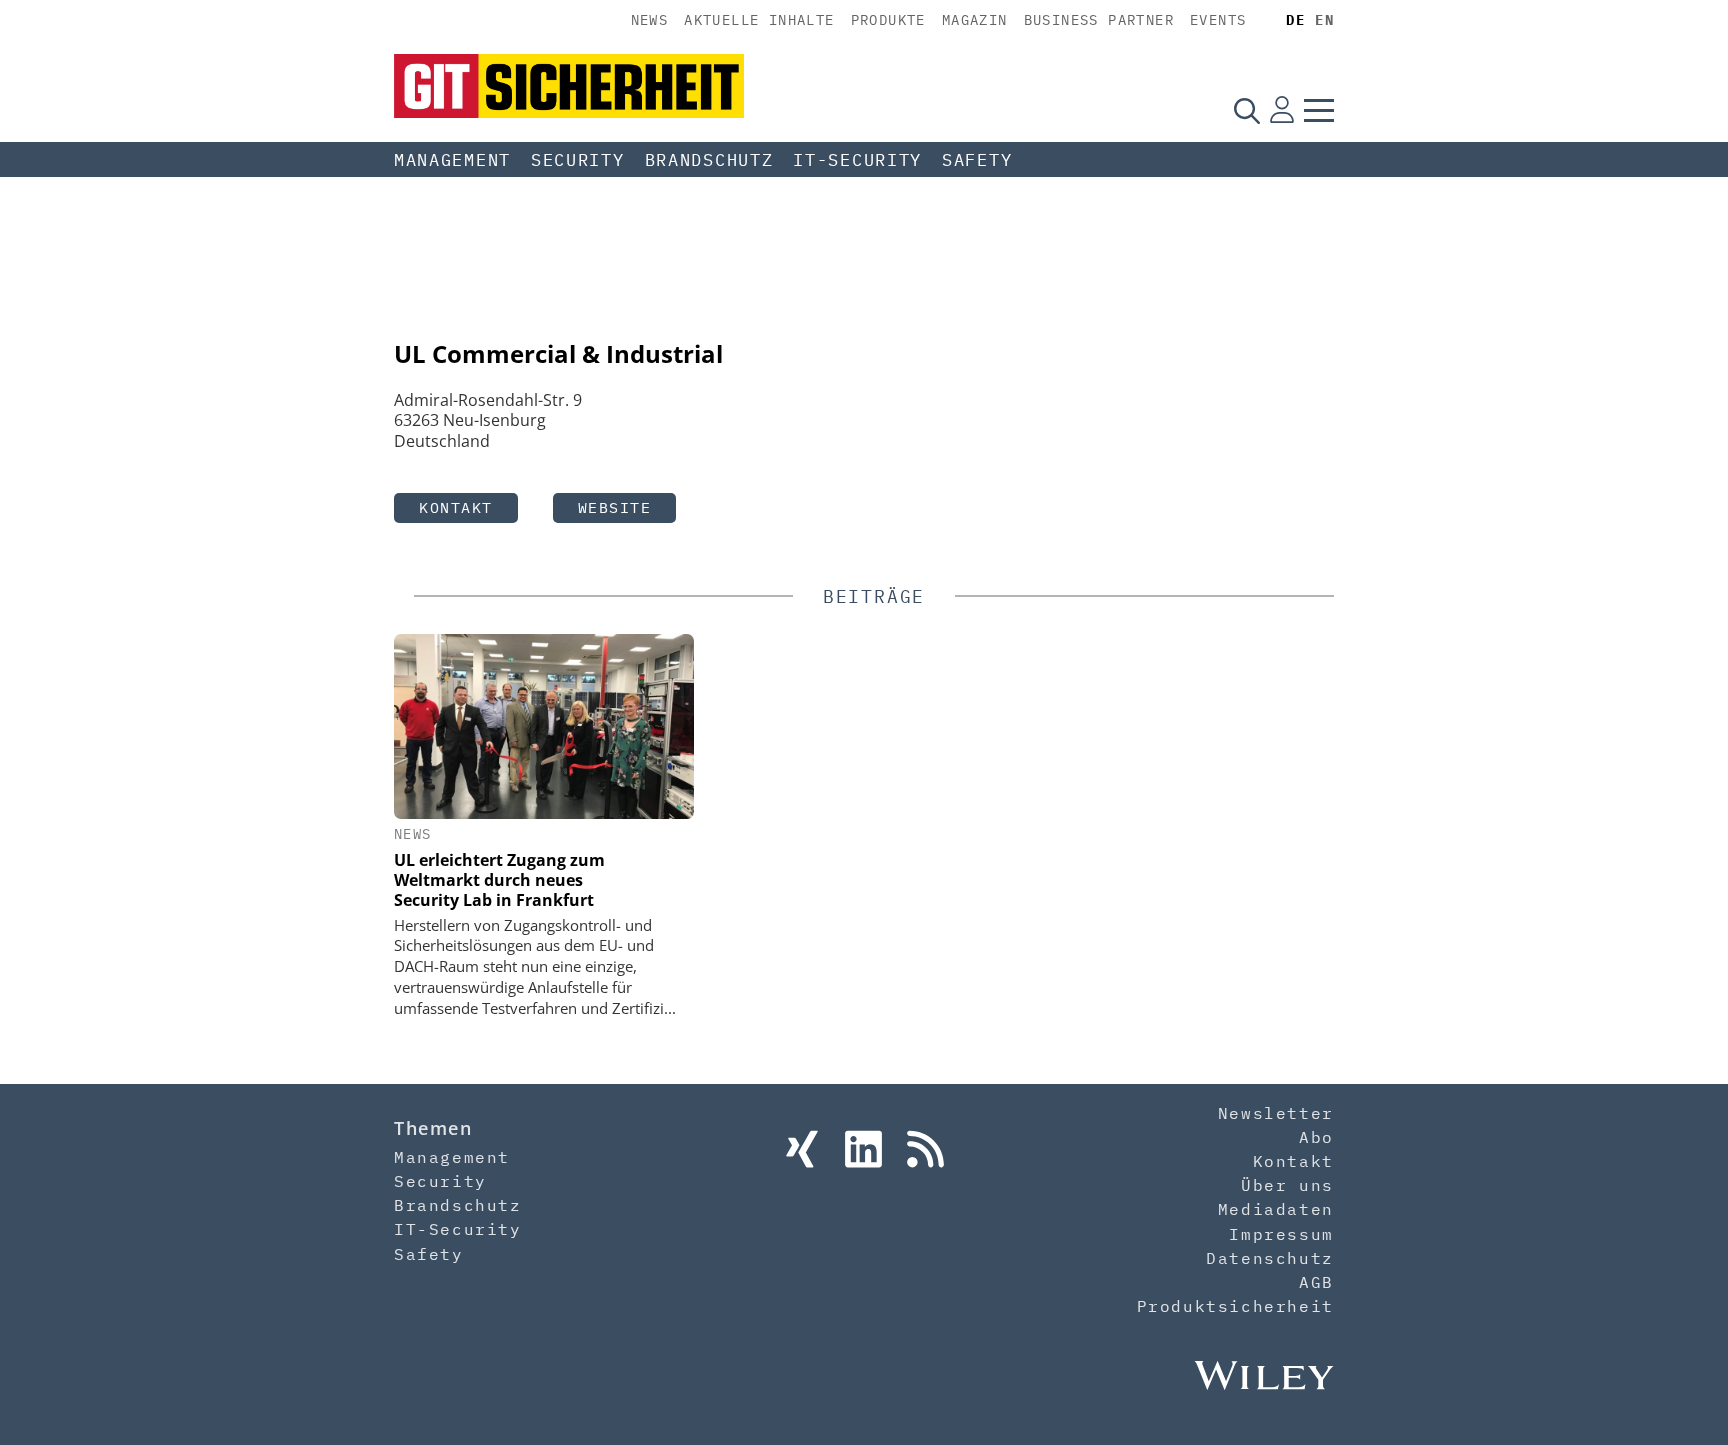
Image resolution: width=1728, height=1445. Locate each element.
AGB (1316, 1282)
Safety (977, 160)
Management (452, 160)
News (650, 20)
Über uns (1287, 1185)
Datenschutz (1270, 1258)
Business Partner (1099, 20)
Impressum (1281, 1234)
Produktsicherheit (1235, 1306)
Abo (1316, 1137)
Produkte (888, 20)
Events (1218, 20)
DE (1295, 20)
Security (578, 160)
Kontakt (456, 507)
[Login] (1282, 110)
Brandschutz (709, 160)
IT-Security (857, 160)
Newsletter (1276, 1113)
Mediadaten (1276, 1209)
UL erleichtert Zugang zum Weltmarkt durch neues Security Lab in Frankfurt (499, 880)
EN (1324, 20)
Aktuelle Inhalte (759, 20)
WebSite (615, 507)
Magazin (975, 20)
